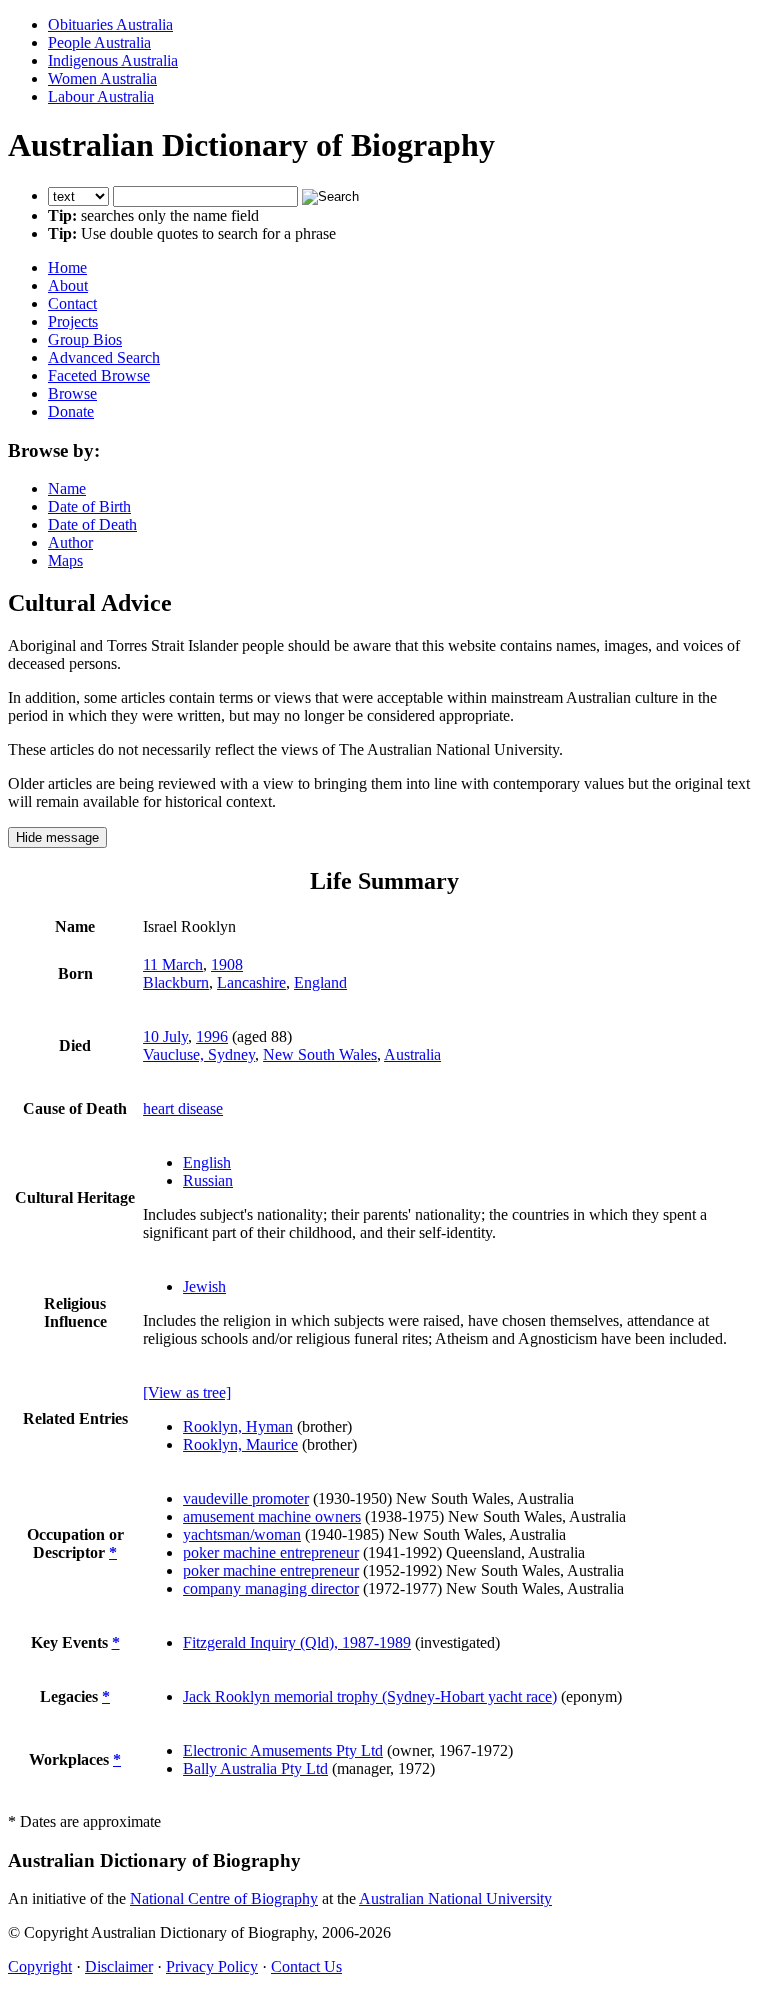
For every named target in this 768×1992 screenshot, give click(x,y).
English (207, 1162)
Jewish (204, 1286)
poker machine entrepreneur (271, 1552)
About (68, 285)
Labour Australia (101, 96)
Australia (412, 1054)
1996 (212, 1036)
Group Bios (85, 339)
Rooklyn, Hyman (238, 1426)
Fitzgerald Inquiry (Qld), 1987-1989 (297, 1642)
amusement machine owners (272, 1516)
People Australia (99, 42)
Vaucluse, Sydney (199, 1054)
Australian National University (455, 1898)
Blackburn (176, 982)
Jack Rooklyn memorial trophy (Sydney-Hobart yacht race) (370, 1696)
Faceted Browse (99, 375)
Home (67, 267)
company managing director (271, 1588)
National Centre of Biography (224, 1898)
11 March (173, 964)
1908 (227, 964)
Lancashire (251, 982)
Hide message (57, 837)
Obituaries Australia (110, 24)
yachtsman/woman (242, 1534)
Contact (72, 303)
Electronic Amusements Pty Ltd (283, 1750)
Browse (72, 393)
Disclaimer (119, 1966)
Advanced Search (104, 357)
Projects (73, 321)
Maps (65, 560)
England (320, 982)
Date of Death (92, 524)
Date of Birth (89, 506)
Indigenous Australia (113, 60)
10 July (165, 1036)
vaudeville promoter (246, 1498)
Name (67, 488)
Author (70, 542)
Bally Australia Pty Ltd (255, 1768)
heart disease (183, 1108)
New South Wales (320, 1054)
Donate (71, 411)
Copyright (40, 1966)
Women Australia (102, 78)
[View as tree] (187, 1392)
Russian (208, 1180)
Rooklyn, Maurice (240, 1444)
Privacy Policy (212, 1966)
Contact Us (306, 1966)
